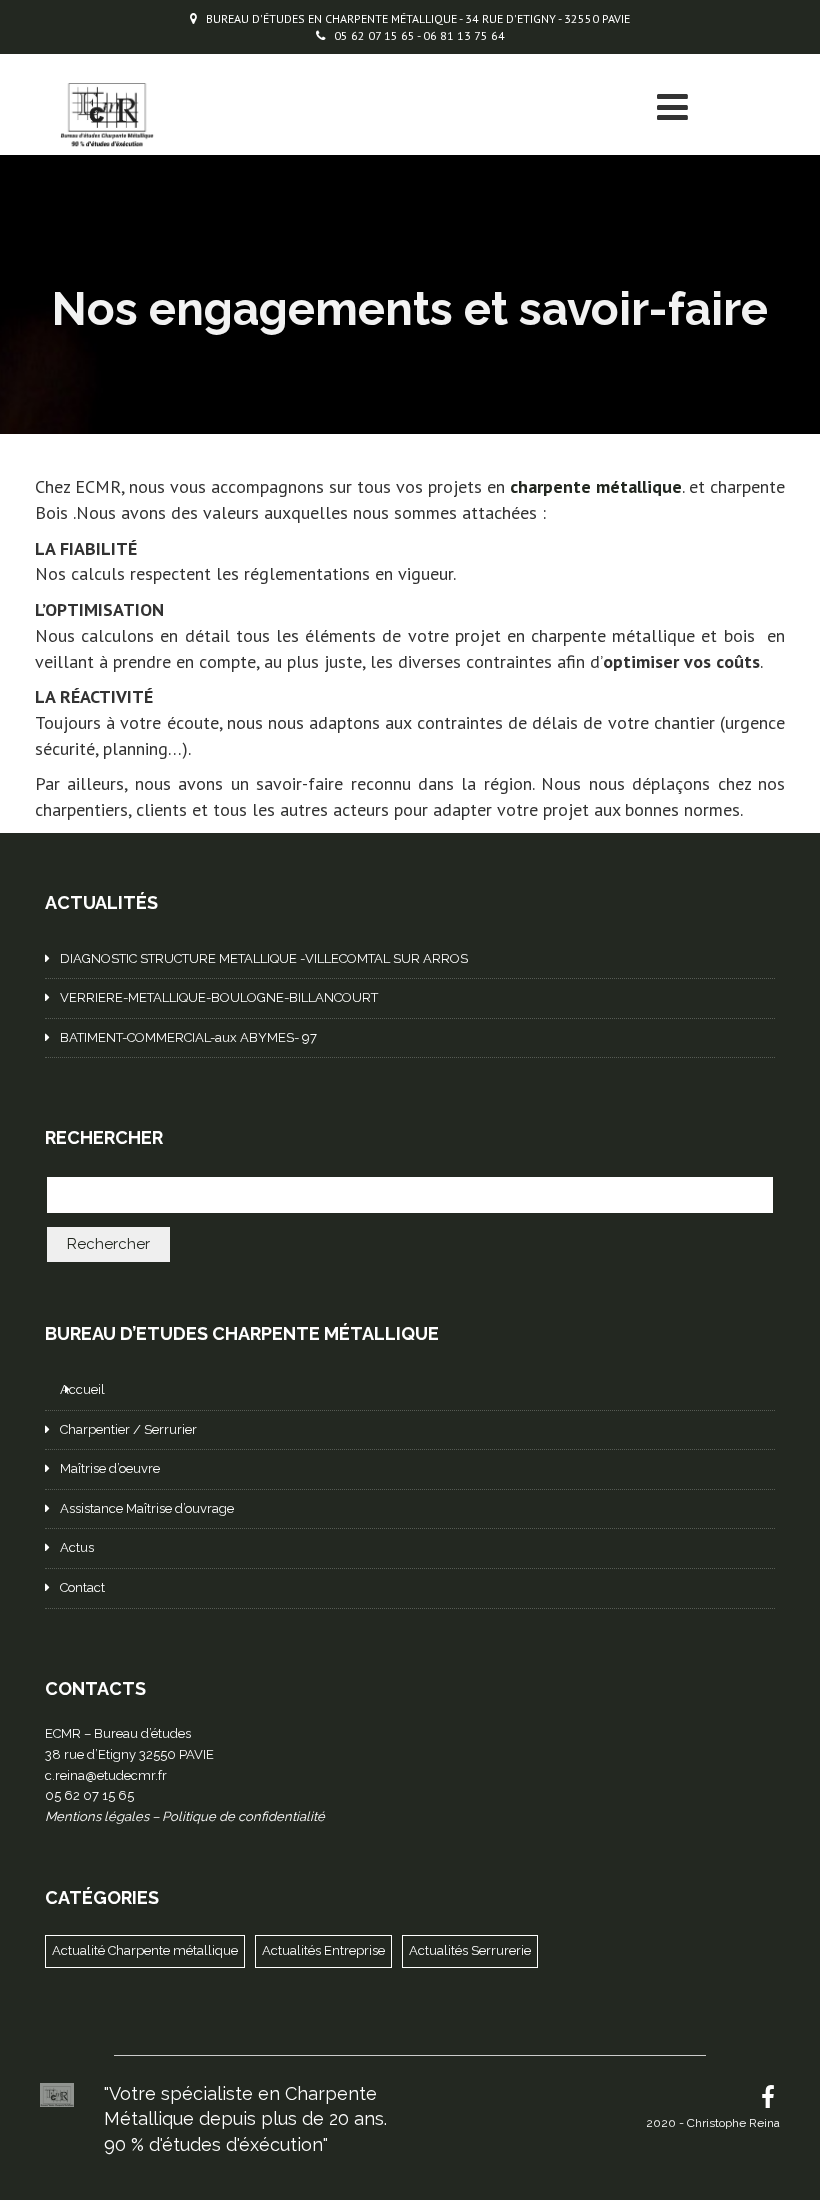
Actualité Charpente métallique (145, 1950)
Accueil (82, 1389)
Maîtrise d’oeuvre (110, 1468)
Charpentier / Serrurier (128, 1429)
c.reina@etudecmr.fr (106, 1775)
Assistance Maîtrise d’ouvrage (147, 1508)
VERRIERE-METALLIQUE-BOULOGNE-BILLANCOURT (219, 997)
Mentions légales (97, 1816)
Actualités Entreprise (323, 1950)
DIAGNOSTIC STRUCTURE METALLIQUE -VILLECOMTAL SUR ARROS (264, 958)
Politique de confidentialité (243, 1816)
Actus (77, 1547)
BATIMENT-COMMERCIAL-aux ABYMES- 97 (188, 1037)
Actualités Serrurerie (470, 1950)
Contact (82, 1587)
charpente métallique (596, 486)
